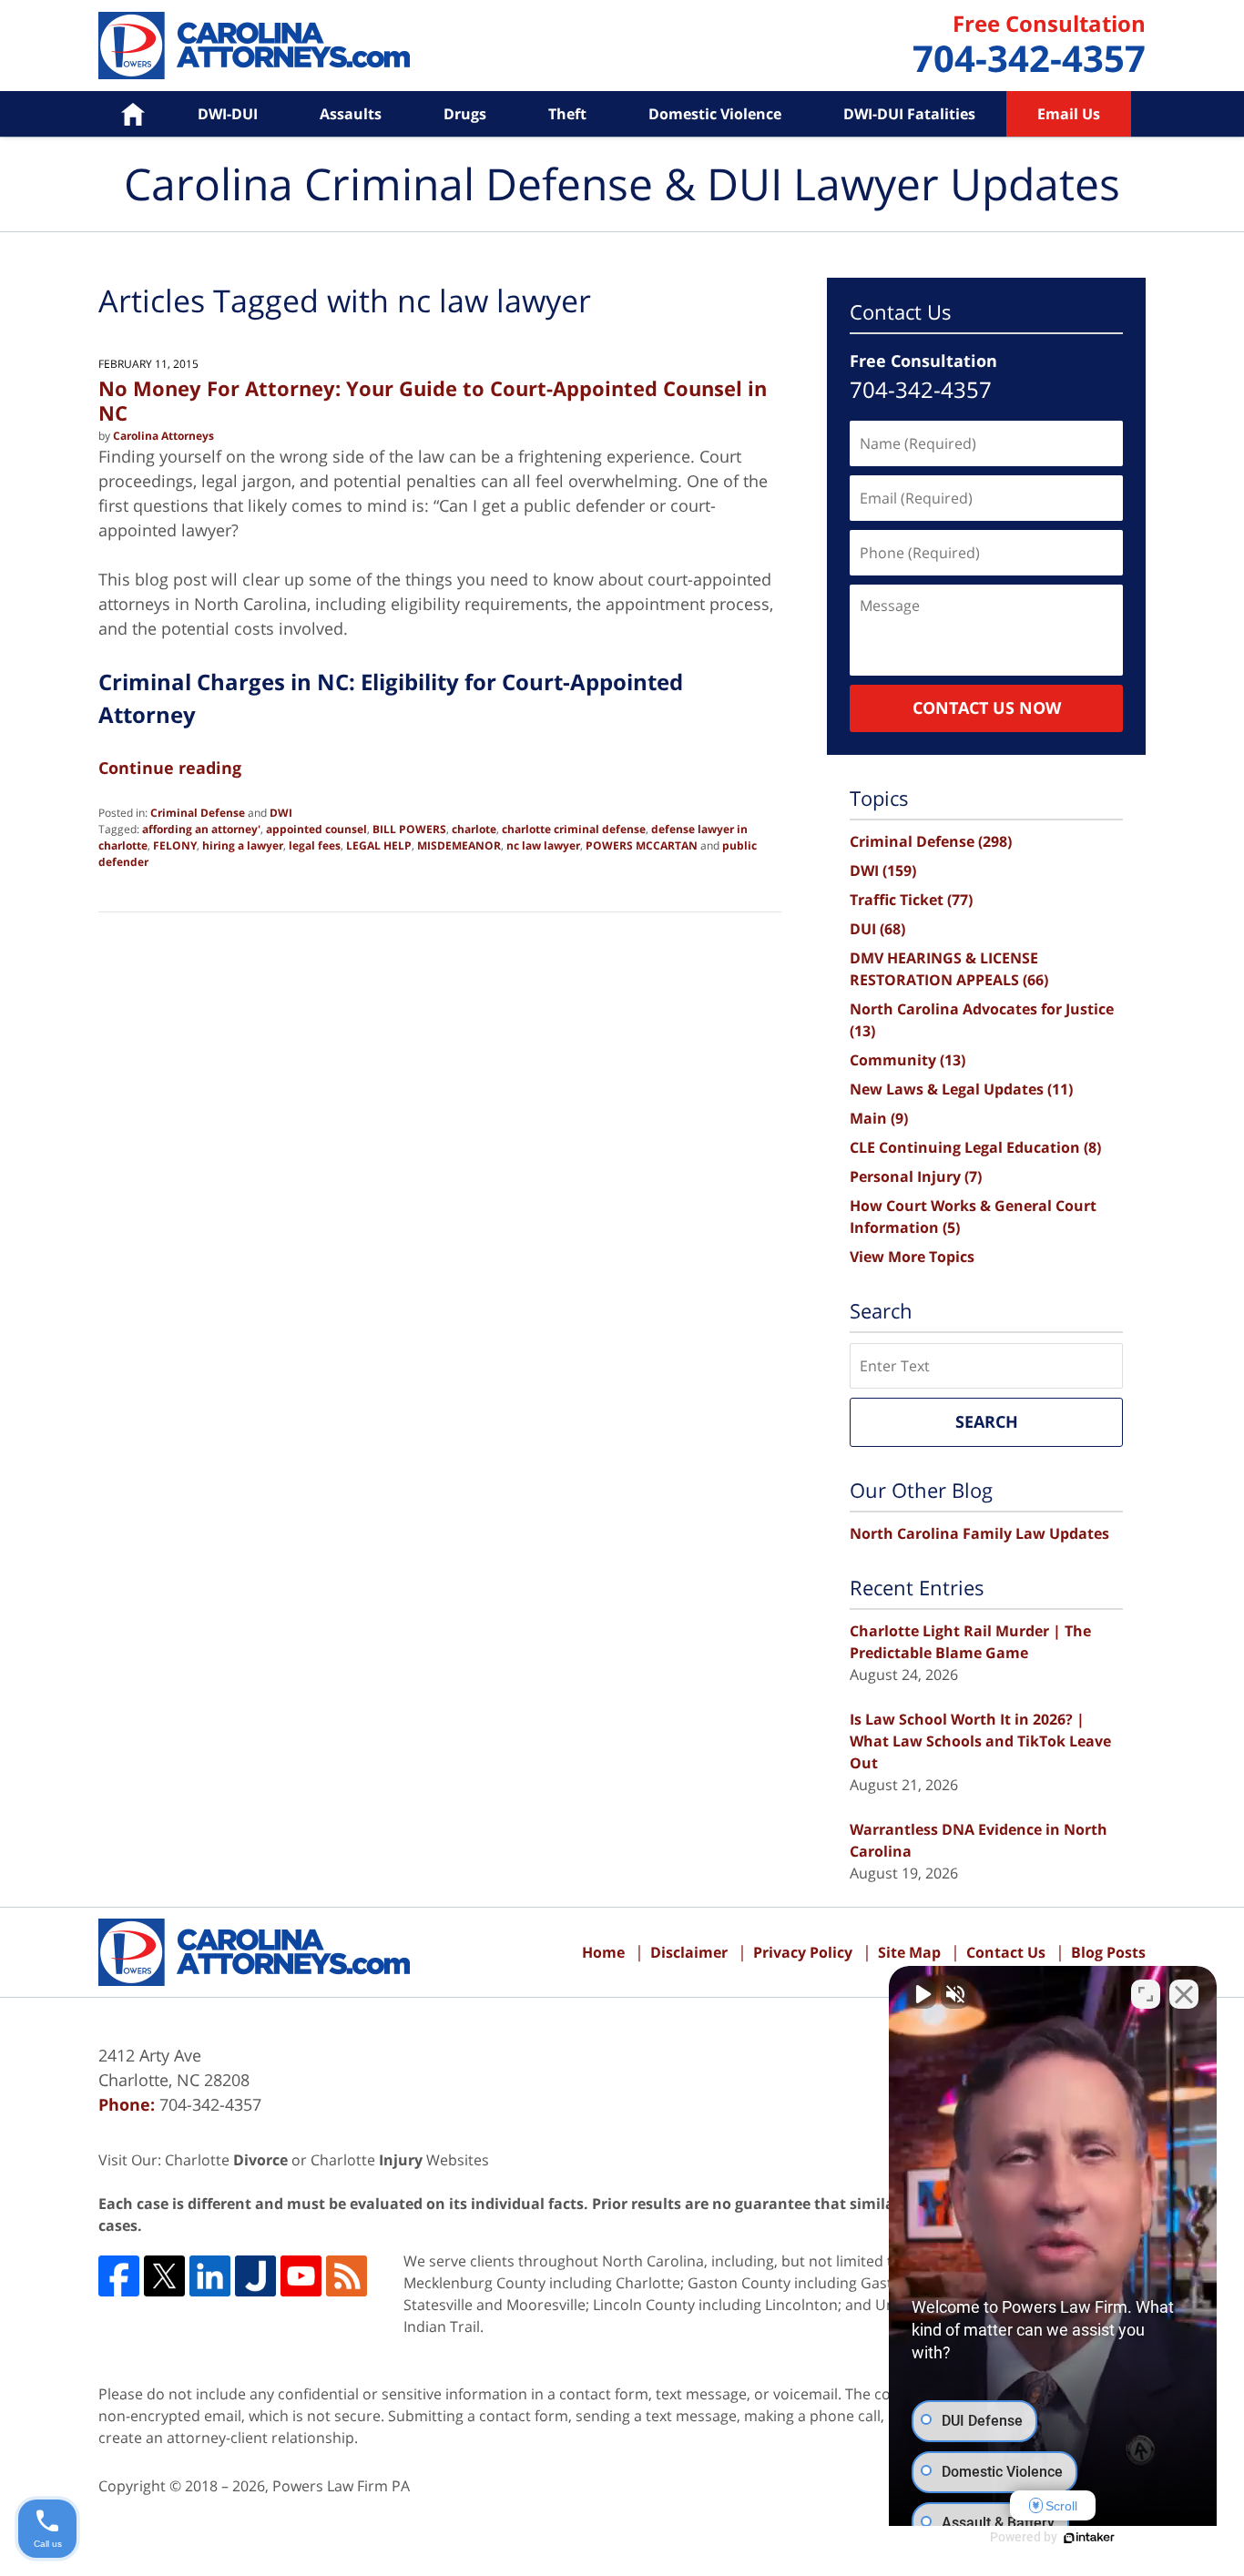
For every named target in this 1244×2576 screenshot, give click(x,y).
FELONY (175, 845)
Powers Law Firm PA (341, 2486)
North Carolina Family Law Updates (979, 1533)
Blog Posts (1108, 1952)
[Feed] (347, 2276)
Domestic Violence (715, 114)
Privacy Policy (803, 1952)
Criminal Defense (198, 813)
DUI (877, 929)
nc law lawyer (543, 845)
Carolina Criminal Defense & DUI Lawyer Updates (254, 46)
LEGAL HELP (379, 845)
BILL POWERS (409, 829)
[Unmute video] (922, 1994)
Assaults (351, 114)
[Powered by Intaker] (1089, 2538)
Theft (567, 114)
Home (120, 114)
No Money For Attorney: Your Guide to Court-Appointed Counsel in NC (433, 400)
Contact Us (1006, 1952)
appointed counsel (316, 829)
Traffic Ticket (911, 900)
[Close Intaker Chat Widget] (1184, 1994)
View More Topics (912, 1257)
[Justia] (255, 2276)
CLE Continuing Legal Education (975, 1147)
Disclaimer (689, 1952)
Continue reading (170, 768)
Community (908, 1060)
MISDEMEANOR (459, 845)
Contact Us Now (987, 708)
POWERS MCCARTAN (642, 845)
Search (987, 1421)
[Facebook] (119, 2276)
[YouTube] (301, 2276)
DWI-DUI (228, 114)
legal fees (315, 845)
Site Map (909, 1952)
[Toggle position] (1146, 1994)
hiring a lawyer (243, 845)
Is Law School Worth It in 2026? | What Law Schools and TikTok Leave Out (980, 1741)
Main (879, 1118)
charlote (474, 829)
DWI (281, 813)
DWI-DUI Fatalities (909, 114)
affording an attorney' (201, 829)
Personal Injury (916, 1176)
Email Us (1069, 114)
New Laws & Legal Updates (961, 1089)
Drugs (465, 114)
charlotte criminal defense (574, 829)
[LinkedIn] (210, 2276)
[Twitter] (164, 2276)
